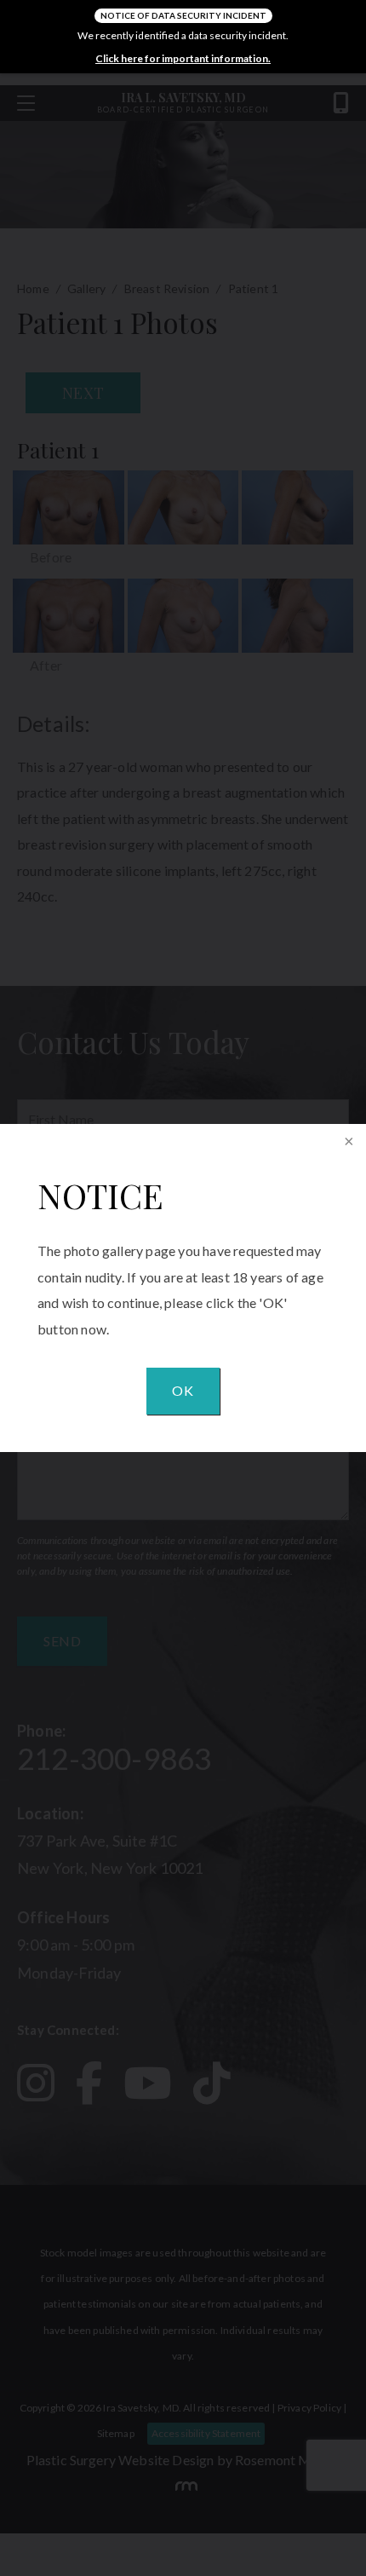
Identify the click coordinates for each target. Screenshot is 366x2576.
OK (183, 1390)
